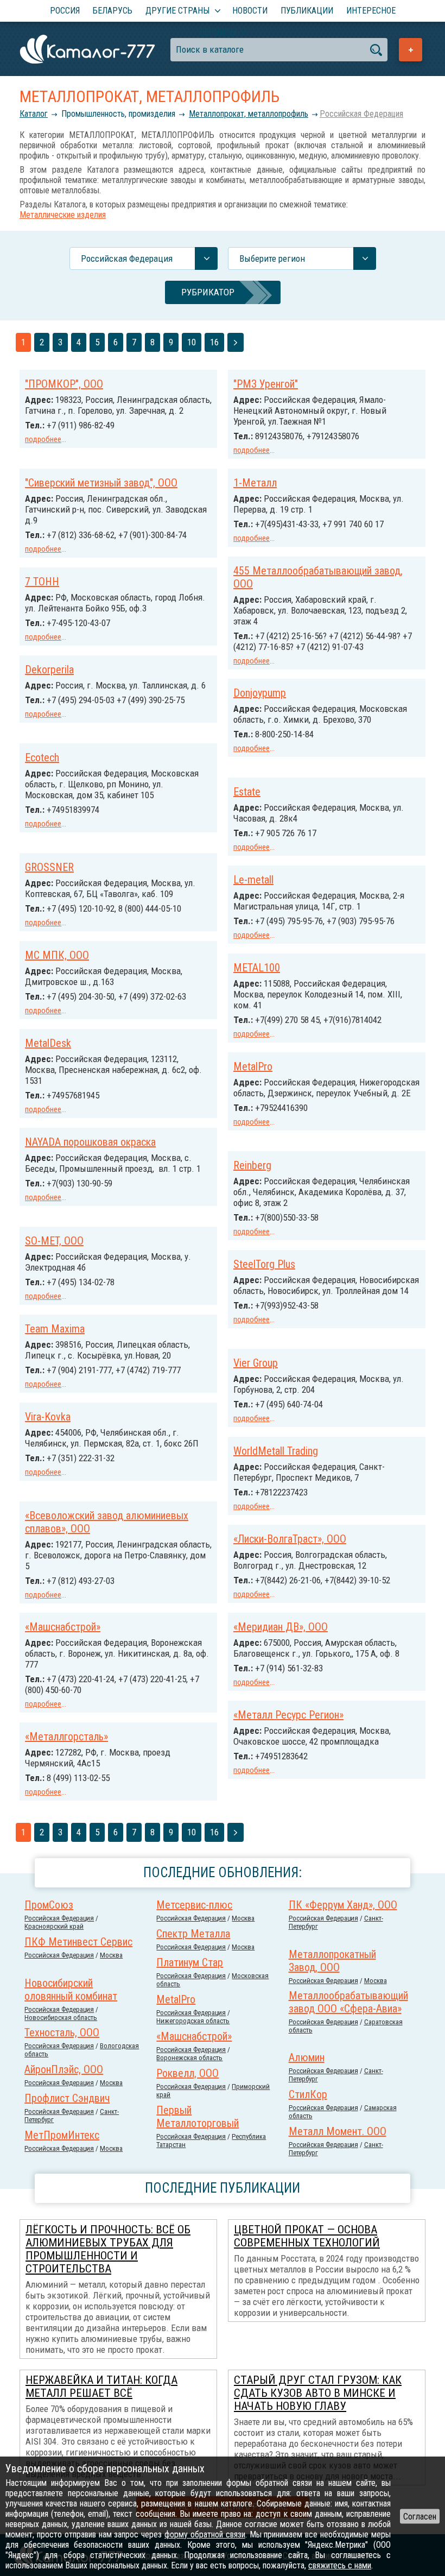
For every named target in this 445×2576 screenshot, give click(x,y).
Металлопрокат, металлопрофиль (249, 114)
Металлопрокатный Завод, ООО (332, 1961)
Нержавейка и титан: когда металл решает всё (101, 2386)
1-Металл (255, 483)
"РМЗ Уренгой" (266, 384)
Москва (243, 1918)
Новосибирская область (61, 2018)
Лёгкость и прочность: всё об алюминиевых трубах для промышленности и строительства (108, 2249)
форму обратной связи (205, 2534)
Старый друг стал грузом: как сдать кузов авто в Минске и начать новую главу (318, 2393)
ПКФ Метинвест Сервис (78, 1942)
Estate (247, 792)
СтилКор (308, 2094)
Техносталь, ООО (62, 2032)
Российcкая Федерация (361, 114)
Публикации (307, 11)
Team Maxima (55, 1329)
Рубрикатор (208, 292)
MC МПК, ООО (57, 955)
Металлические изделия (63, 215)
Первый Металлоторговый (198, 2117)
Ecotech (42, 757)
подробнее (43, 439)
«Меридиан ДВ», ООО (281, 1627)
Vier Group (256, 1363)
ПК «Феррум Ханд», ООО (343, 1905)
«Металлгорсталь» (66, 1737)
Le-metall (253, 880)
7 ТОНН (42, 582)
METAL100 (257, 968)
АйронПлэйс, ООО (64, 2069)
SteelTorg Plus (264, 1264)
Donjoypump (260, 693)
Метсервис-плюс (194, 1905)
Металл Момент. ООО (338, 2131)
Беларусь (113, 11)
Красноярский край (54, 1926)
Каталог (34, 114)
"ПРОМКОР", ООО (64, 384)
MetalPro (253, 1066)
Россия (65, 11)
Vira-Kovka (48, 1417)
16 (214, 342)
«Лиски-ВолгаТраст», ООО (290, 1539)
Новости (250, 11)
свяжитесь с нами (340, 2565)
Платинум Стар (190, 1962)
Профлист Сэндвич (67, 2098)
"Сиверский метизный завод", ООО (101, 483)
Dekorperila (49, 670)
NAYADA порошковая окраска (90, 1142)
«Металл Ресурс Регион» (288, 1715)
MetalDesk (48, 1043)
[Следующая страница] (236, 342)
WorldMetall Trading (276, 1451)
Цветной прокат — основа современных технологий (307, 2236)
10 (192, 342)
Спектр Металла (193, 1934)
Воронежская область (189, 2058)
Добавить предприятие (411, 50)
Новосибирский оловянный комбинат (71, 1990)
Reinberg (252, 1165)
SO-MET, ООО (54, 1241)
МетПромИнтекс (62, 2135)
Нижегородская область (193, 2021)
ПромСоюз (49, 1905)
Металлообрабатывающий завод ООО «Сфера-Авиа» (348, 2002)
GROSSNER (49, 867)
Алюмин (307, 2057)
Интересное (371, 11)
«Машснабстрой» (63, 1627)
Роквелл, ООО (187, 2073)
